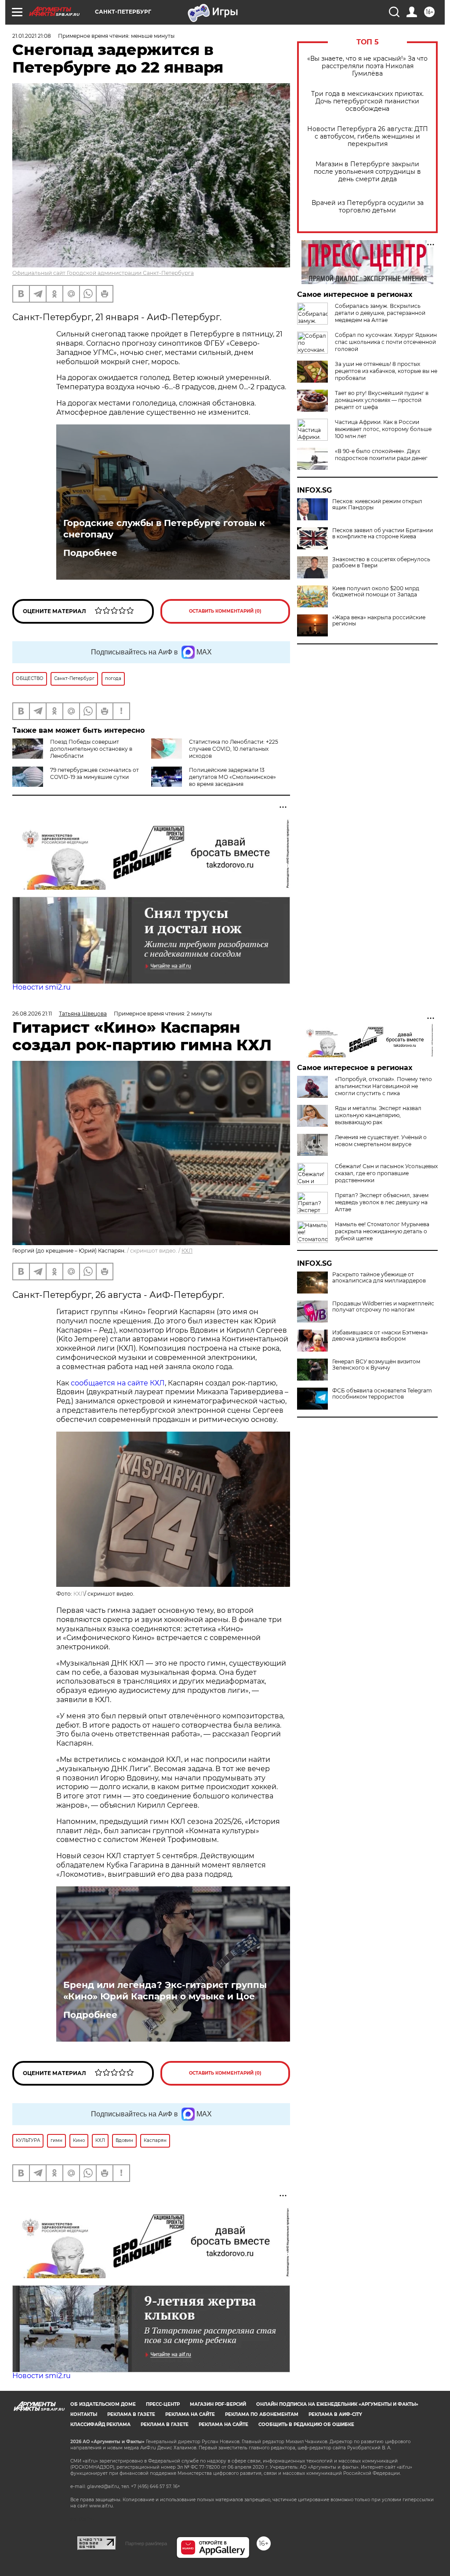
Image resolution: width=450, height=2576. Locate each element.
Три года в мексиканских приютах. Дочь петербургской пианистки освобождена (367, 101)
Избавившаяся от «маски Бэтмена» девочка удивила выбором (380, 1336)
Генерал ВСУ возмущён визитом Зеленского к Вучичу (376, 1365)
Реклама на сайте (190, 2414)
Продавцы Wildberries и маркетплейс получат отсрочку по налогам (383, 1307)
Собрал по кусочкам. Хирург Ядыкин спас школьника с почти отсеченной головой (386, 342)
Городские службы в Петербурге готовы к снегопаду (164, 529)
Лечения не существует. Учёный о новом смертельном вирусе (381, 1141)
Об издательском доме (103, 2404)
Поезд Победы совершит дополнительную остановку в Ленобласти (91, 749)
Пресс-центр (163, 2404)
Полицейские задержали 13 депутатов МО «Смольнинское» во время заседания (232, 777)
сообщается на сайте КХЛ (118, 1383)
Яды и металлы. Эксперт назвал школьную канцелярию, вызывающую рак (378, 1115)
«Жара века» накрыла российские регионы (379, 621)
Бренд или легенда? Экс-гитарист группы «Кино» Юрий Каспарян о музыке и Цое (165, 1991)
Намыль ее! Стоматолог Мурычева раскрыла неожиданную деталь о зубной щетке (382, 1231)
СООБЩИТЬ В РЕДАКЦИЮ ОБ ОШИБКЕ (306, 2424)
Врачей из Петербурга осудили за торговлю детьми (368, 207)
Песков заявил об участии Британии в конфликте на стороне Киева (383, 533)
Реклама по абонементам (262, 2414)
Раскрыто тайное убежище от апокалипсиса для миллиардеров (379, 1278)
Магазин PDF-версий (218, 2404)
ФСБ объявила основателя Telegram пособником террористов (382, 1394)
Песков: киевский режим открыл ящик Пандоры (377, 504)
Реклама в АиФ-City (335, 2414)
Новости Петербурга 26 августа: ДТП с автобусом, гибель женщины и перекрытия (368, 137)
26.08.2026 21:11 (32, 1014)
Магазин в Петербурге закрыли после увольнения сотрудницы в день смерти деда (367, 172)
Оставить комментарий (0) (225, 611)
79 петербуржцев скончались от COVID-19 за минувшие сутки (94, 773)
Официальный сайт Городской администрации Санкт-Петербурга (103, 273)
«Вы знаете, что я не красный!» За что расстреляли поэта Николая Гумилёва (367, 66)
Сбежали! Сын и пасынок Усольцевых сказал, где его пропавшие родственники (386, 1173)
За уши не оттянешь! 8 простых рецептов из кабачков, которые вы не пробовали (386, 371)
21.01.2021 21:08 (32, 36)
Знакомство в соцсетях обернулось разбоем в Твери (381, 563)
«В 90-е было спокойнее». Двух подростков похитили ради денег (381, 455)
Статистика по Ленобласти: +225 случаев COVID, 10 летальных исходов (234, 749)
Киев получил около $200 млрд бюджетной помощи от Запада (376, 592)
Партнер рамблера (146, 2543)
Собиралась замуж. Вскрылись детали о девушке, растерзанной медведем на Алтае (380, 313)
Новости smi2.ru (42, 987)
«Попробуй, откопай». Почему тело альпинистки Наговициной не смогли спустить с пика (383, 1086)
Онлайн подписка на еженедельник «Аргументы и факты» (337, 2404)
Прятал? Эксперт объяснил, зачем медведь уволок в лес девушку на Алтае (382, 1202)
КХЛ (187, 1251)
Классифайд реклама (100, 2424)
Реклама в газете (131, 2414)
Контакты (84, 2414)
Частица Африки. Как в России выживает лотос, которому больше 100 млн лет (383, 429)
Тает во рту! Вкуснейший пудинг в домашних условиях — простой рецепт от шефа (382, 400)
